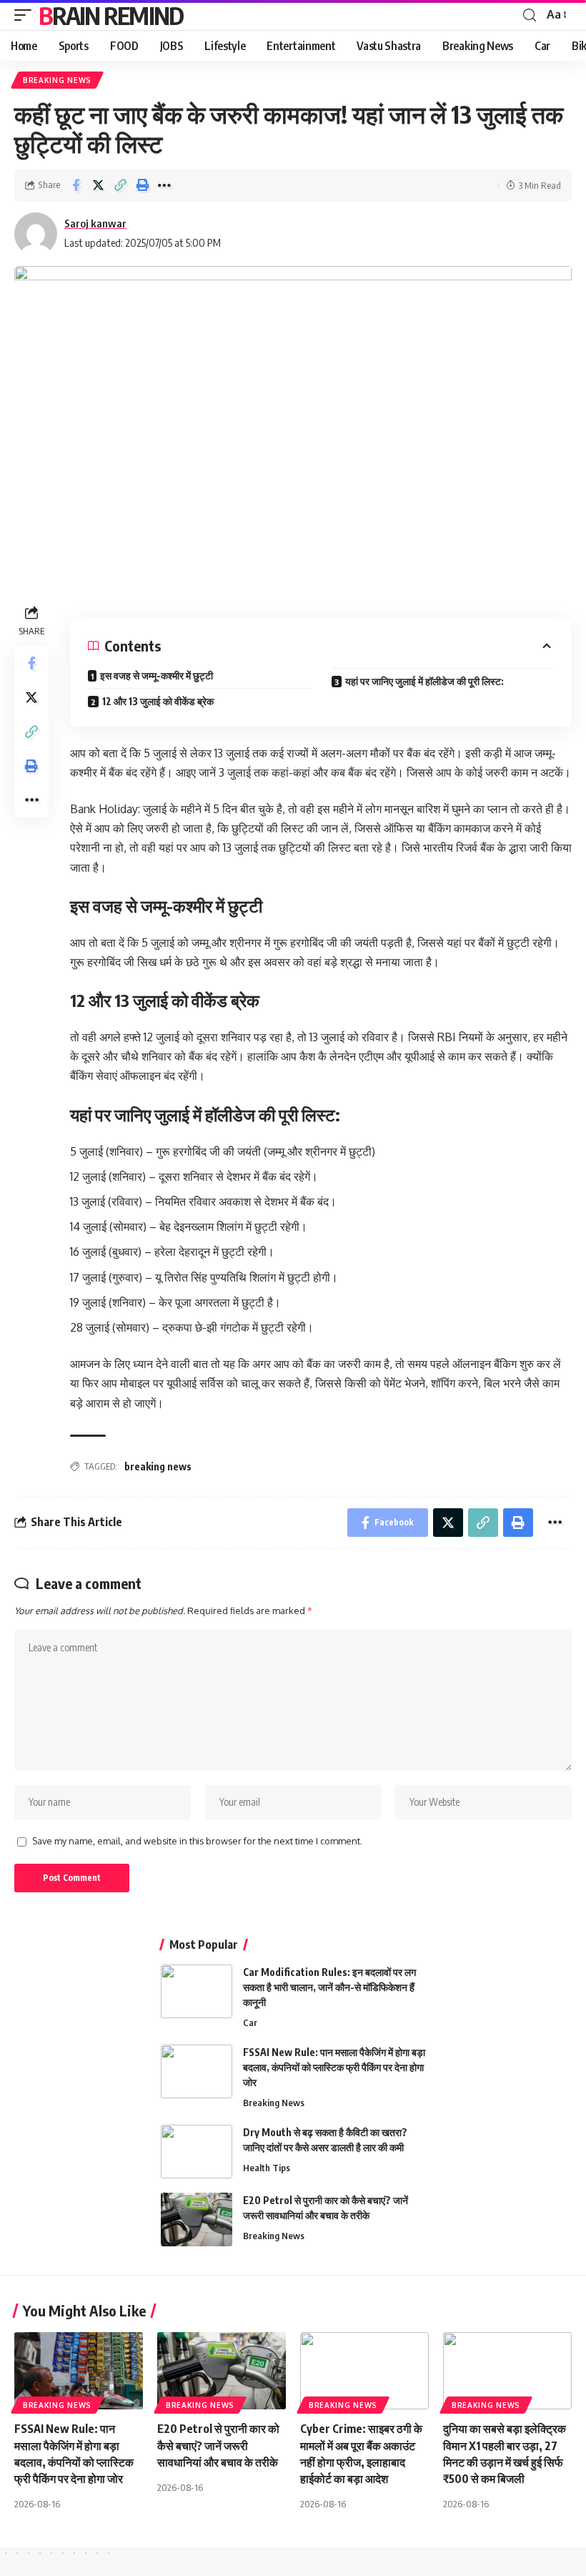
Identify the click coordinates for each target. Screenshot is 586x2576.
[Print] (142, 185)
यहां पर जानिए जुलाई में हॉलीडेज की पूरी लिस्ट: (424, 681)
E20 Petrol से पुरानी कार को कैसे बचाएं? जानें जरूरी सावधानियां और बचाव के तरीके (218, 2445)
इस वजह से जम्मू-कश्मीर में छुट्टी (157, 675)
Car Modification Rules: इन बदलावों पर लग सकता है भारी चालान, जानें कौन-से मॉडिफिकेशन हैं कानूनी (329, 1987)
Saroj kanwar (95, 223)
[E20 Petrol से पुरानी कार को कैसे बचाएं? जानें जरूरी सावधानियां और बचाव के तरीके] (197, 2219)
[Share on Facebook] (76, 185)
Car (250, 2022)
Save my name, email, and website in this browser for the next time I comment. (197, 1841)
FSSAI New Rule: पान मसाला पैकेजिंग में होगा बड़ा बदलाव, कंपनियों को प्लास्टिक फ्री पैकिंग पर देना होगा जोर (334, 2067)
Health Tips (267, 2168)
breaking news (158, 1466)
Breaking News (57, 80)
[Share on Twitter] (98, 185)
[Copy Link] (120, 185)
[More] (164, 185)
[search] (530, 15)
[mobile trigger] (26, 15)
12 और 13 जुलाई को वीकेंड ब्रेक (158, 701)
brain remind (111, 15)
